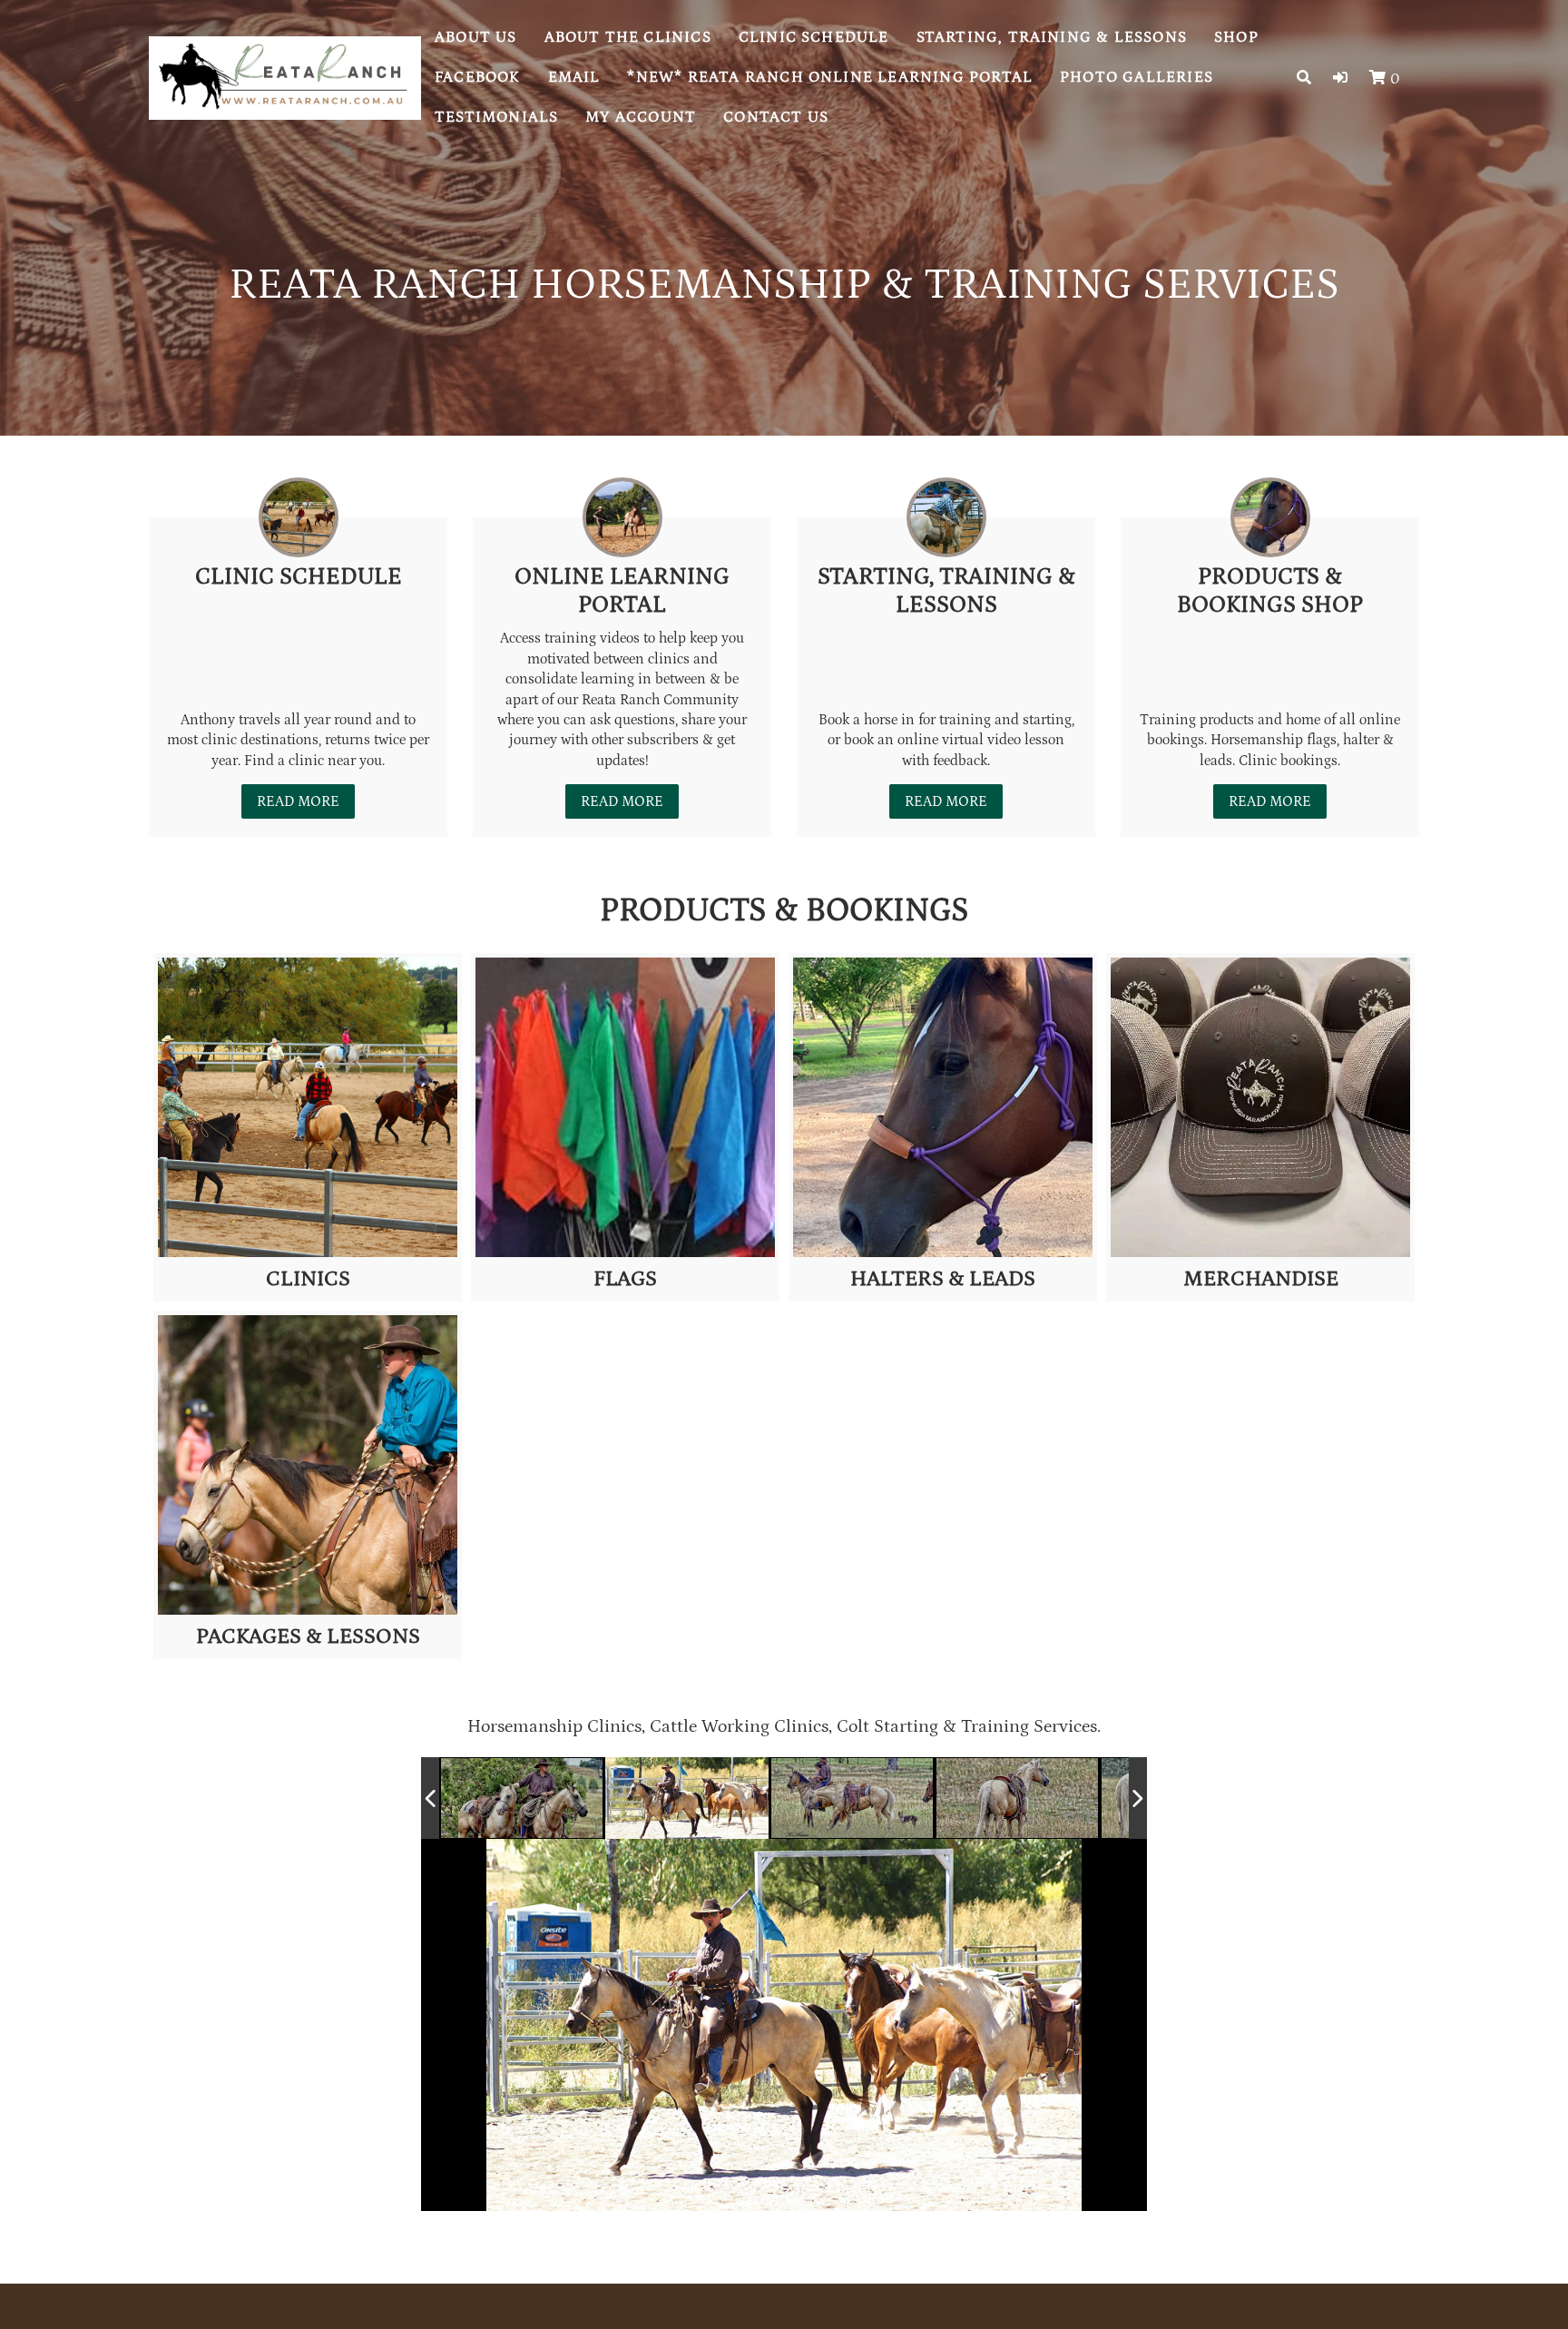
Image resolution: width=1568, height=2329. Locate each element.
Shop (1236, 37)
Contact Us (776, 117)
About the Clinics (628, 37)
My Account (641, 117)
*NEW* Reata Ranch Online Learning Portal (830, 77)
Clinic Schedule (814, 37)
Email (574, 77)
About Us (476, 37)
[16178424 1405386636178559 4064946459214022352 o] (523, 1799)
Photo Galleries (1137, 77)
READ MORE (298, 801)
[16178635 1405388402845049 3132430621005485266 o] (852, 1798)
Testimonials (496, 117)
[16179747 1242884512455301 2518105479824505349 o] (688, 1799)
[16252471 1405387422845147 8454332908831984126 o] (1018, 1799)
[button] (1340, 78)
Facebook (478, 77)
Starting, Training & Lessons (1052, 37)
